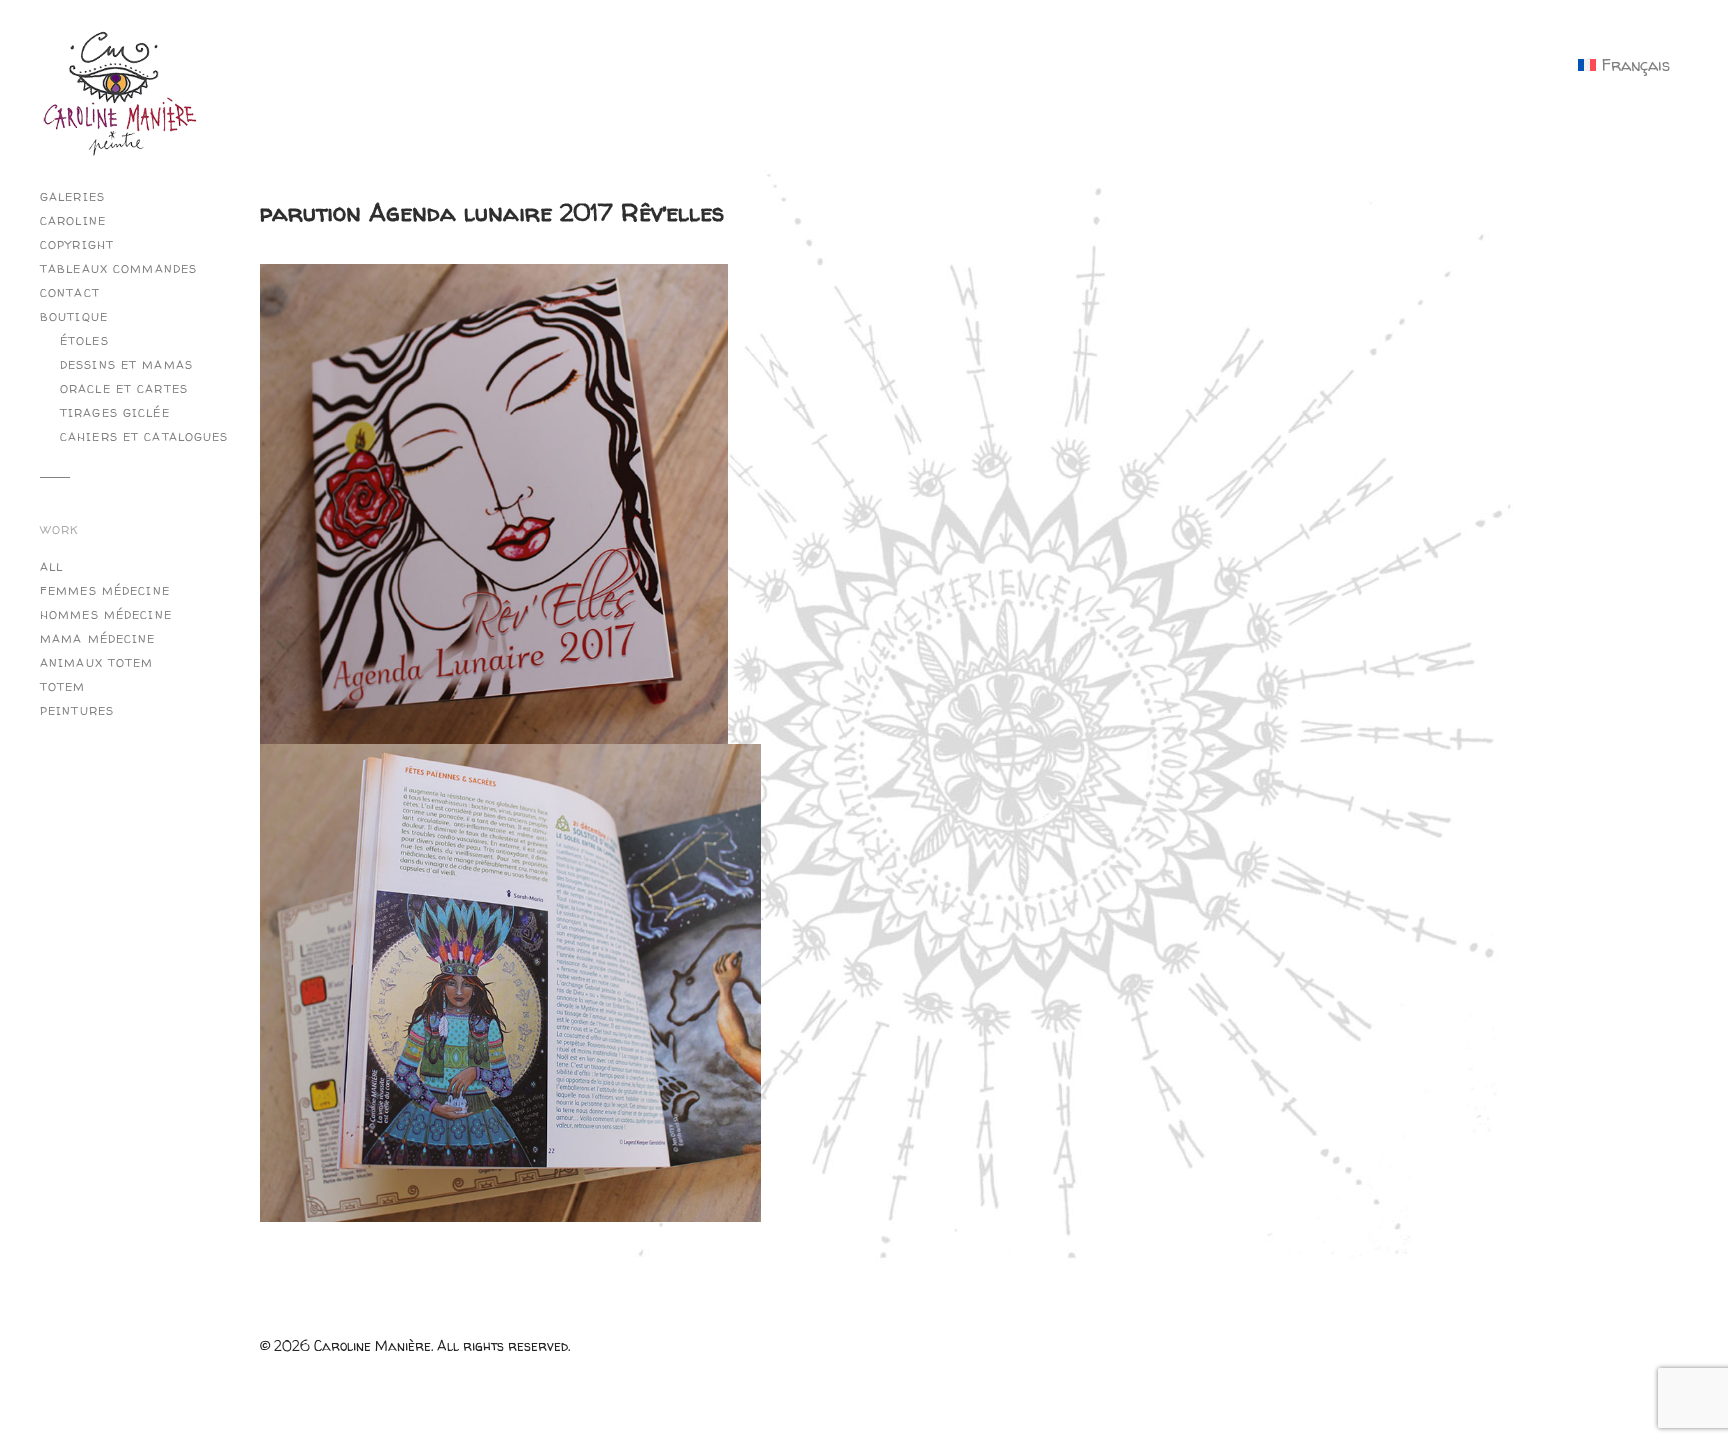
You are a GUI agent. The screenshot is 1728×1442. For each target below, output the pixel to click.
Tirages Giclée (115, 413)
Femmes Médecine (105, 591)
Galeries (72, 197)
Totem (63, 687)
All (51, 567)
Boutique (74, 317)
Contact (70, 293)
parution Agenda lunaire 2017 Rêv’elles (492, 212)
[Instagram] (279, 115)
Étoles (84, 341)
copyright (77, 245)
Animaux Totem (97, 663)
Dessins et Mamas (126, 365)
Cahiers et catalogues (144, 437)
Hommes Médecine (106, 615)
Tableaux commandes (118, 269)
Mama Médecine (98, 639)
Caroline (73, 221)
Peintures (77, 711)
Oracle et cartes (124, 389)
